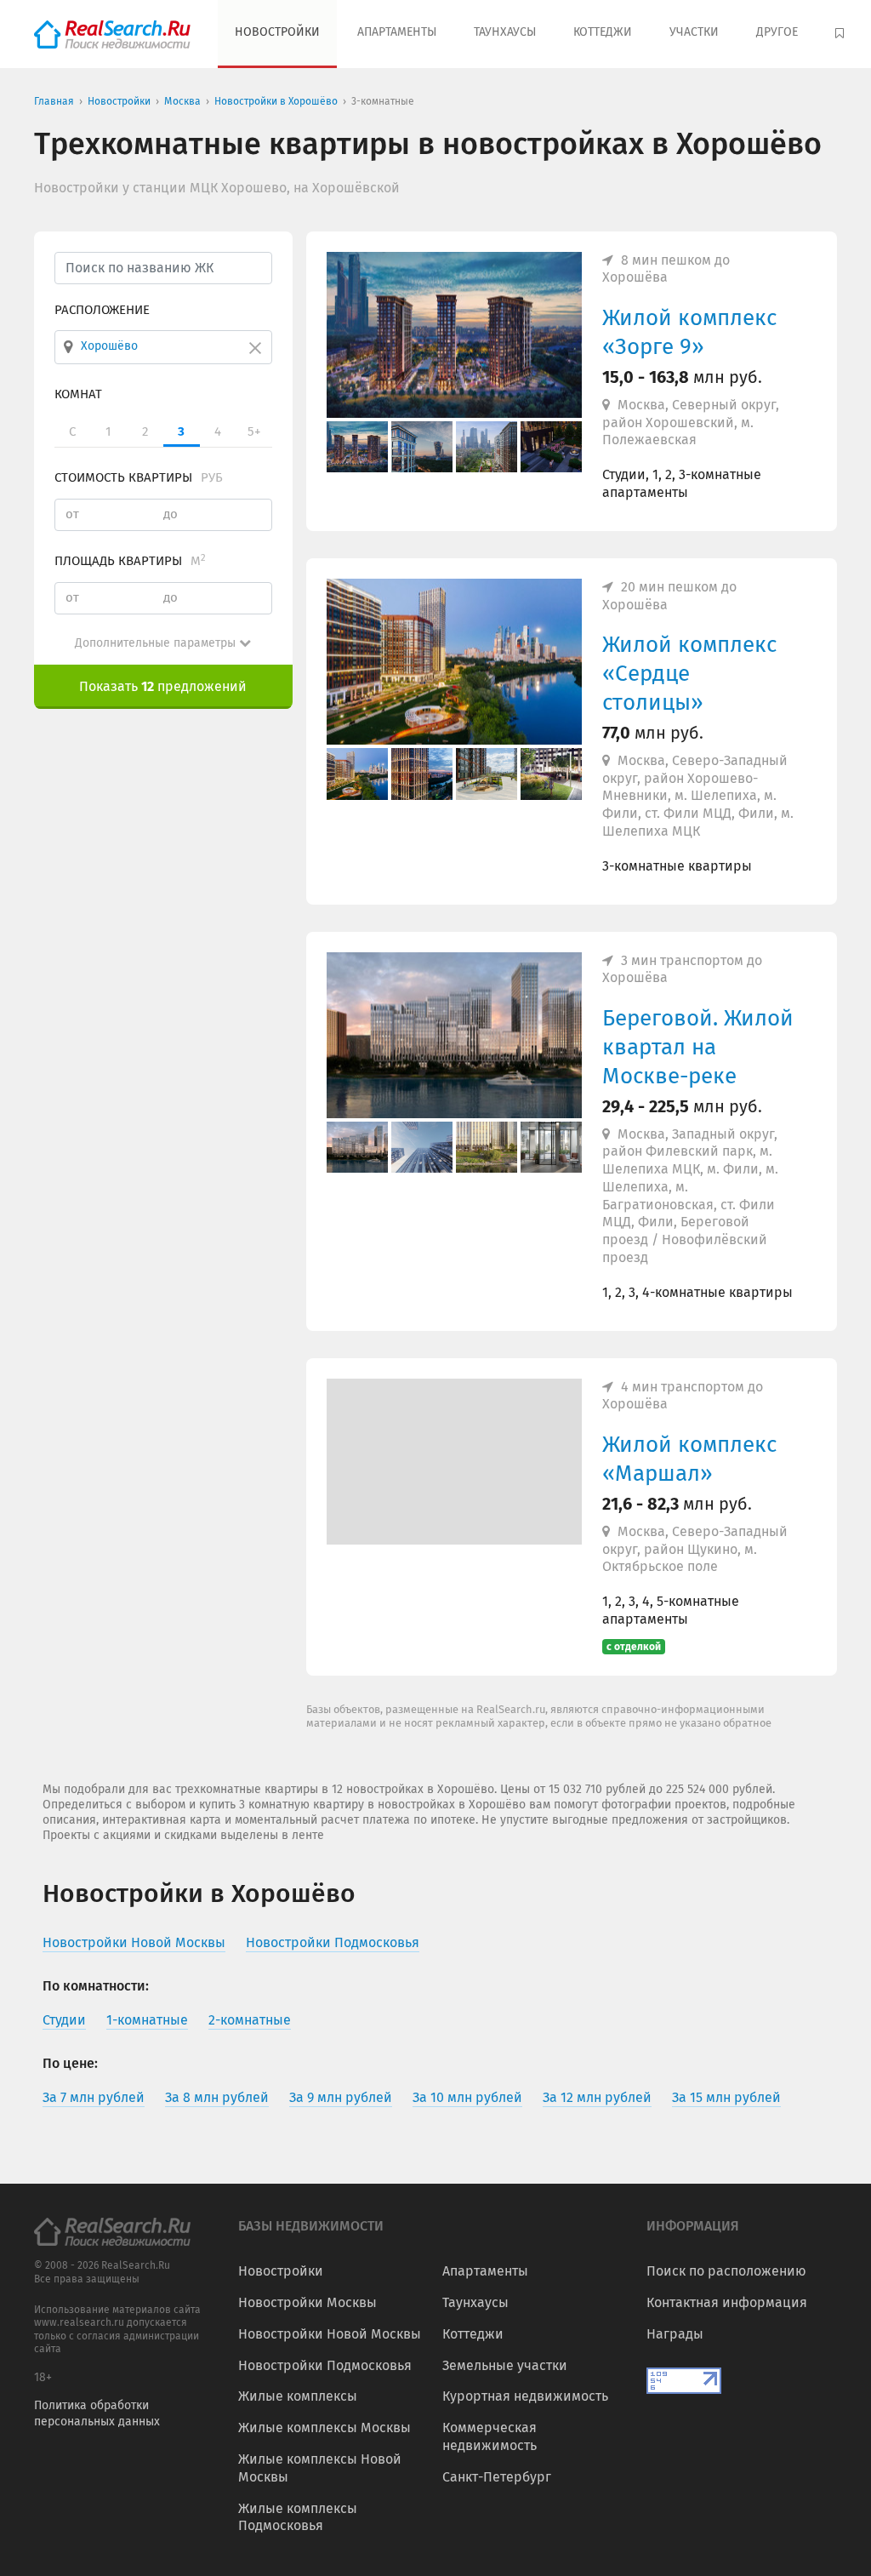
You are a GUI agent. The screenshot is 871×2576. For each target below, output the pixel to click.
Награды (675, 2334)
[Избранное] (842, 34)
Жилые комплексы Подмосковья (298, 2517)
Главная (54, 101)
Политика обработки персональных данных (97, 2413)
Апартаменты (397, 32)
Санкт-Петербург (497, 2477)
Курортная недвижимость (525, 2396)
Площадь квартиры (130, 561)
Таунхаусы (505, 32)
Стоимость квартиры (139, 477)
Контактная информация (727, 2302)
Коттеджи (603, 32)
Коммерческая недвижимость (490, 2436)
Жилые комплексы (298, 2396)
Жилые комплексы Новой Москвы (320, 2468)
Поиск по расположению (726, 2271)
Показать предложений (163, 686)
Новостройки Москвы (307, 2302)
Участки (694, 32)
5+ (254, 431)
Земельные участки (505, 2365)
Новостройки (277, 32)
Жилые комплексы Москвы (324, 2427)
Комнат (78, 394)
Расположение (102, 310)
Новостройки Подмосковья (325, 2365)
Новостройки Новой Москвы (330, 2334)
